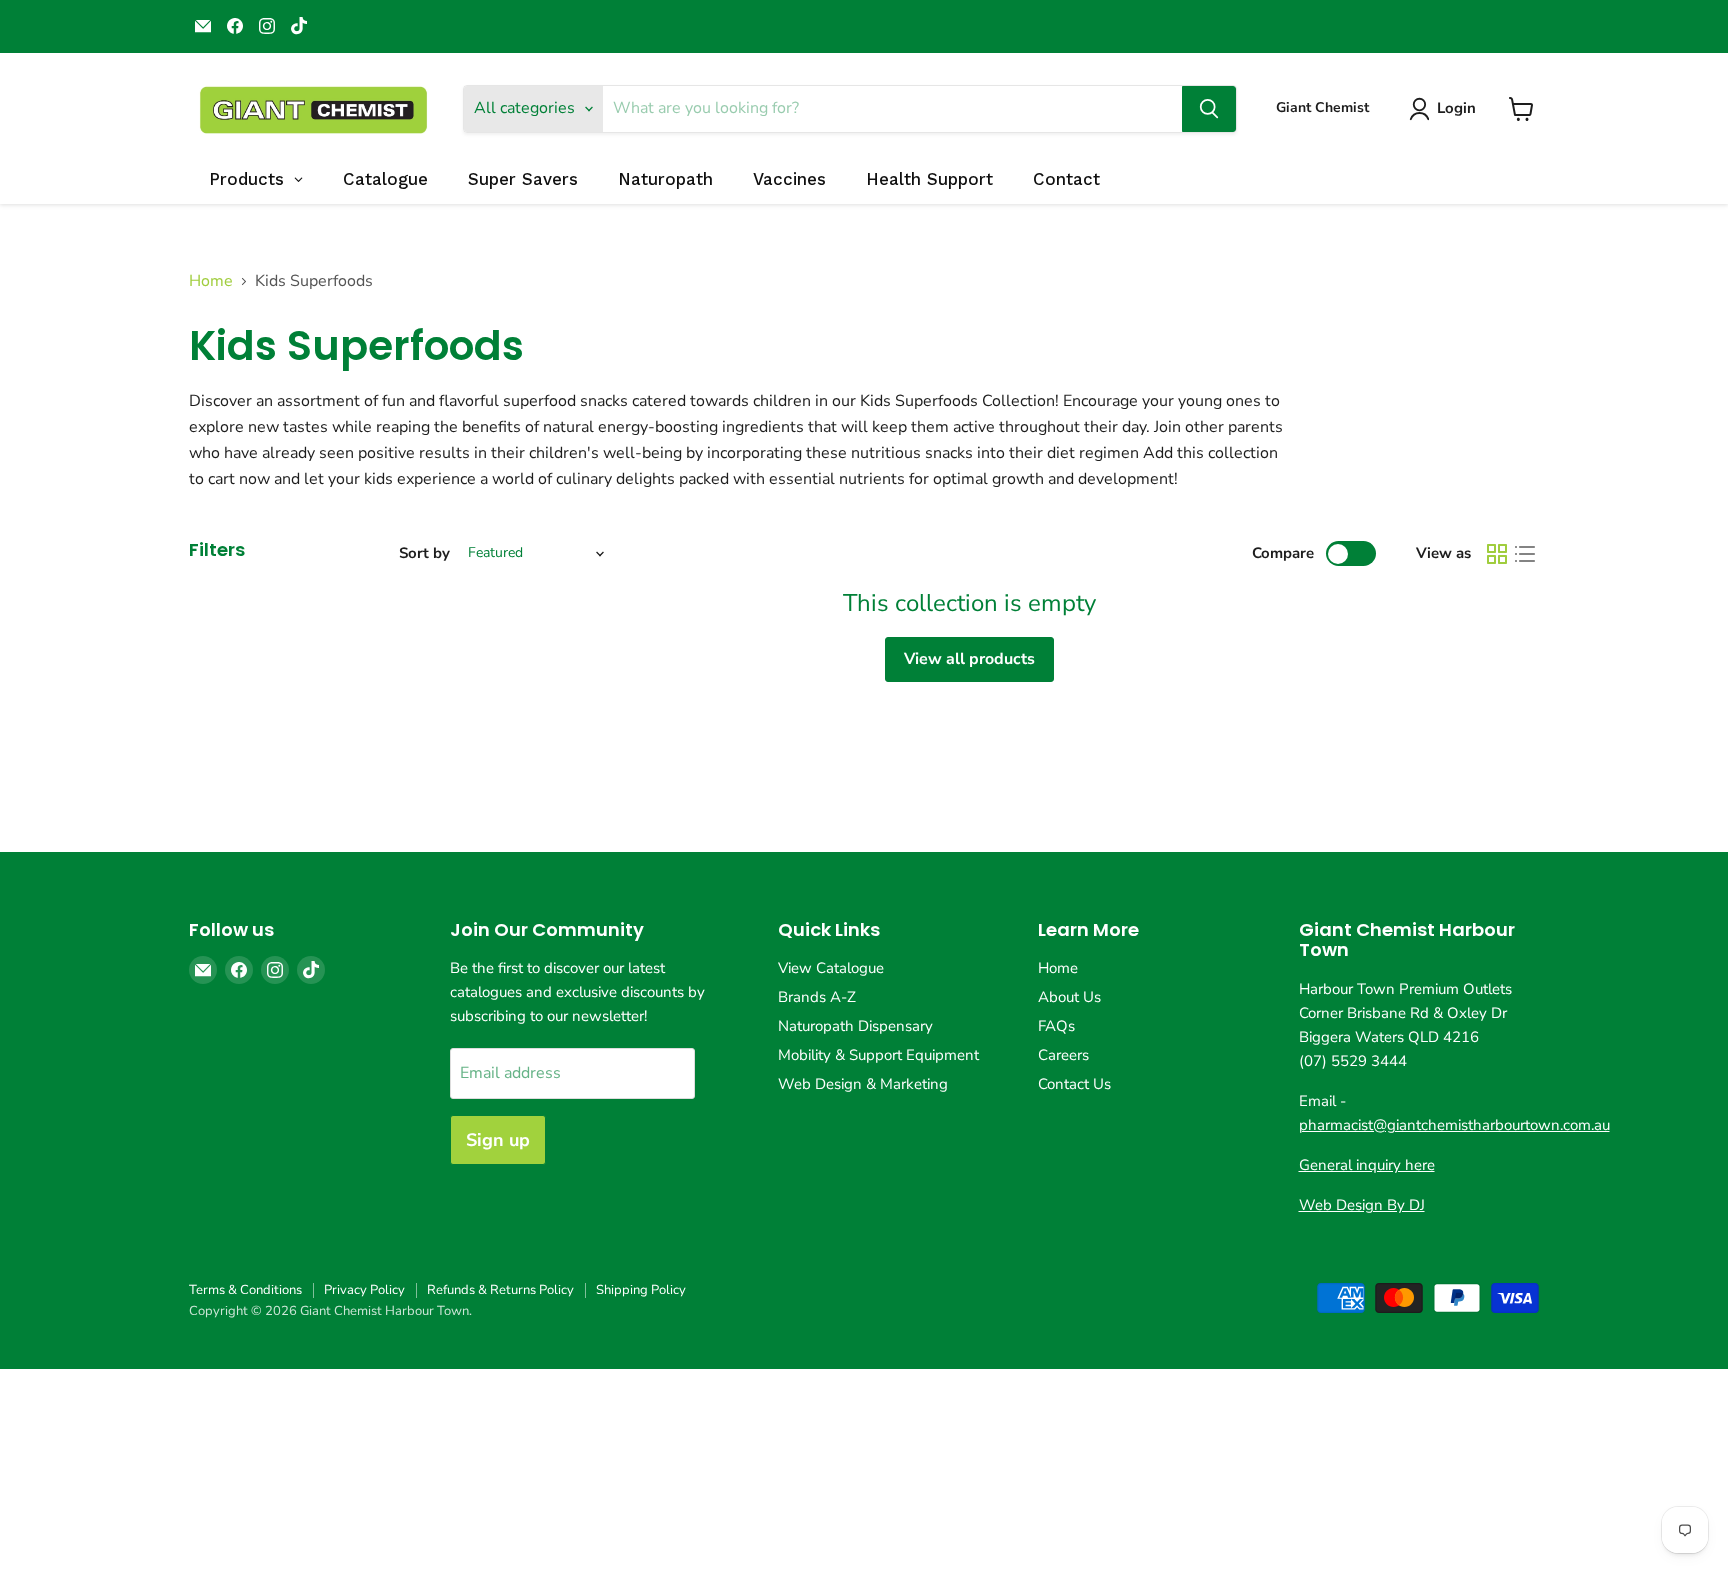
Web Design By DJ (1362, 1205)
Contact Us (1074, 1084)
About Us (1069, 997)
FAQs (1056, 1026)
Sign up (498, 1140)
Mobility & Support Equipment (878, 1055)
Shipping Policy (641, 1290)
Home (211, 281)
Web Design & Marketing (863, 1084)
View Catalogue (831, 968)
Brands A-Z (817, 997)
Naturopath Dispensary (855, 1026)
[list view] (1525, 554)
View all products (969, 659)
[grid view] (1497, 554)
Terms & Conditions (245, 1290)
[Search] (1209, 109)
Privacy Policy (364, 1290)
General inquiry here (1367, 1165)
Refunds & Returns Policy (500, 1290)
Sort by (424, 553)
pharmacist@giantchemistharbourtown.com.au (1454, 1125)
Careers (1063, 1055)
